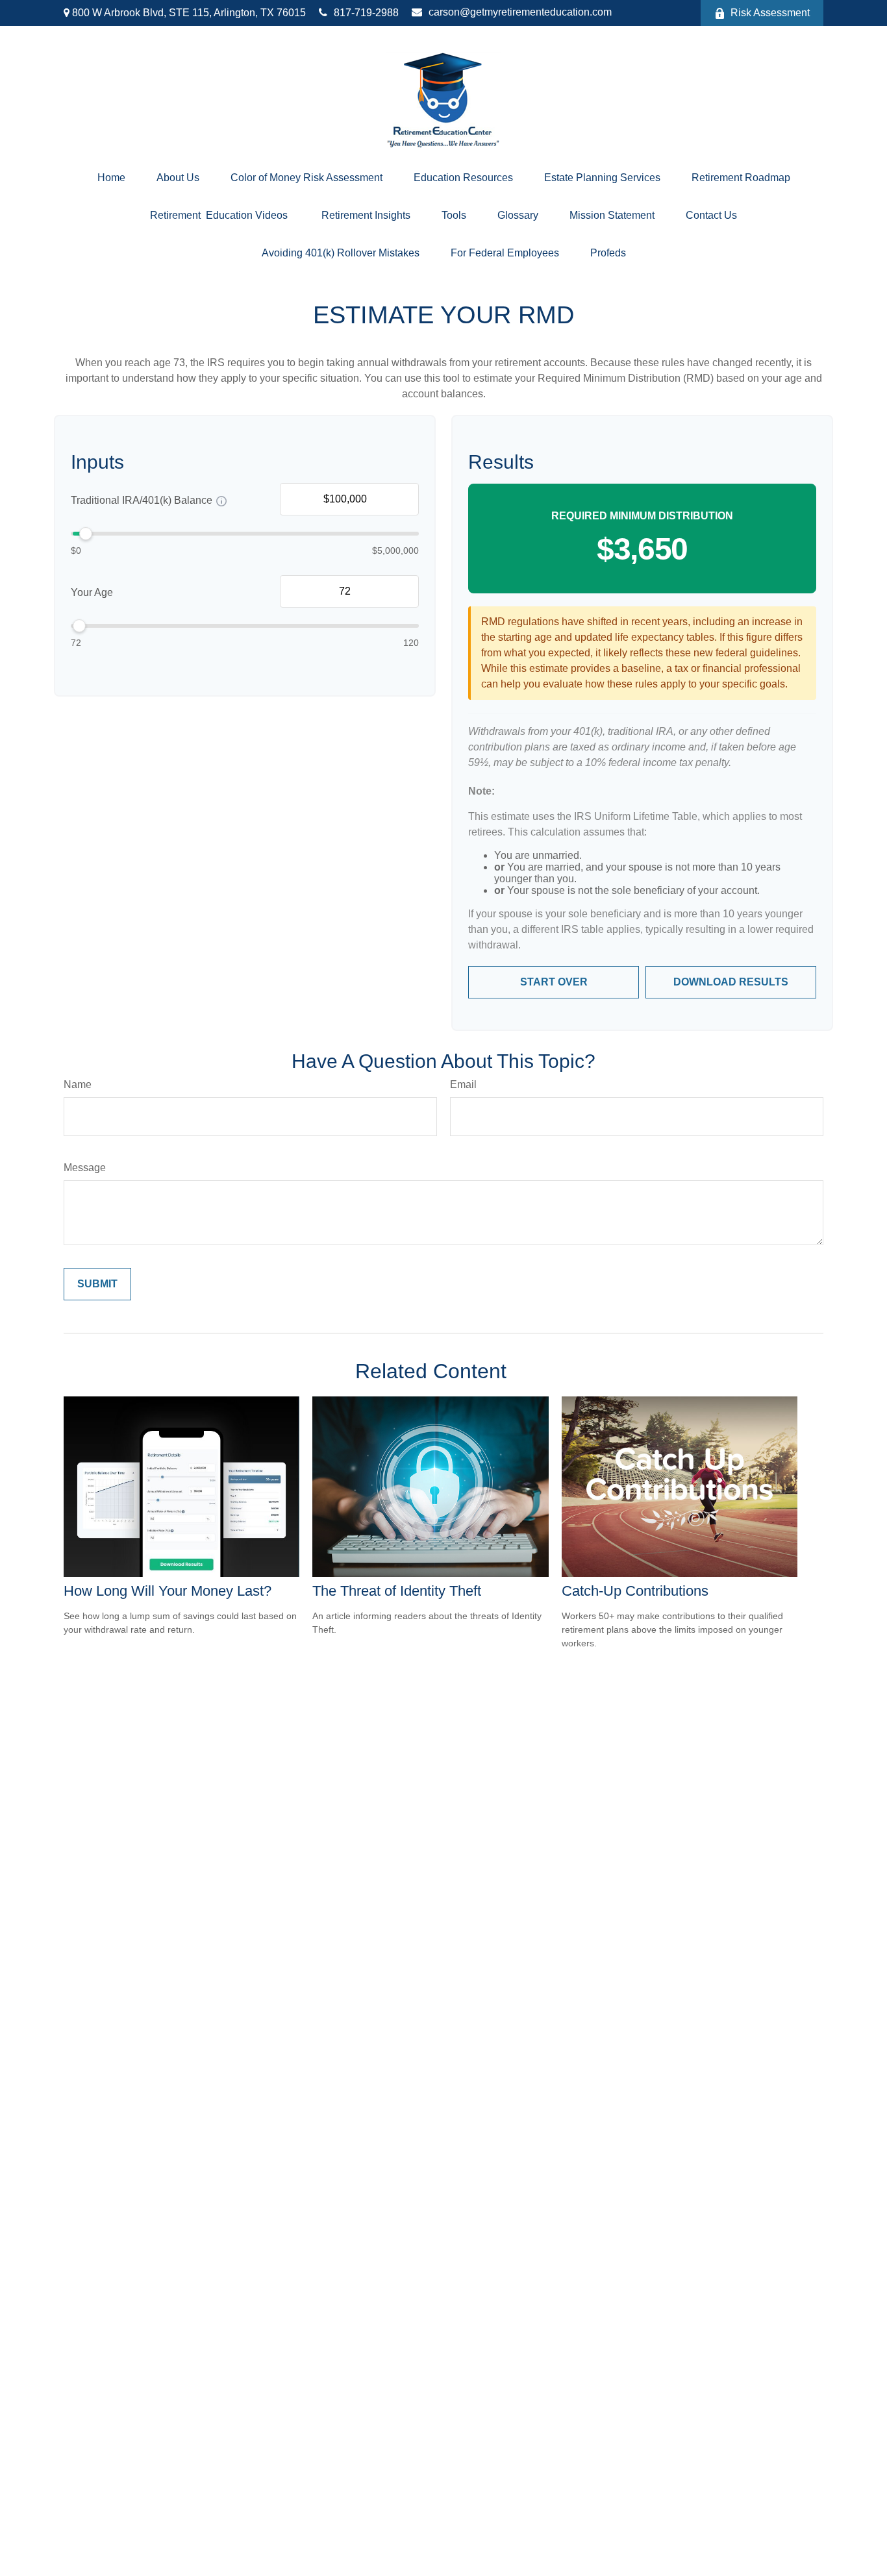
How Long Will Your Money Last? (168, 1591)
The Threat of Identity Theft (397, 1591)
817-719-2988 (366, 13)
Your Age (92, 593)
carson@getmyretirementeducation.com (520, 12)
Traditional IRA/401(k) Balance (142, 501)
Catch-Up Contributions (635, 1591)
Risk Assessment (770, 13)
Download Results (731, 982)
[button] (111, 178)
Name (78, 1084)
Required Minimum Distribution (642, 516)
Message (85, 1168)
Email (463, 1084)
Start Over (554, 982)
